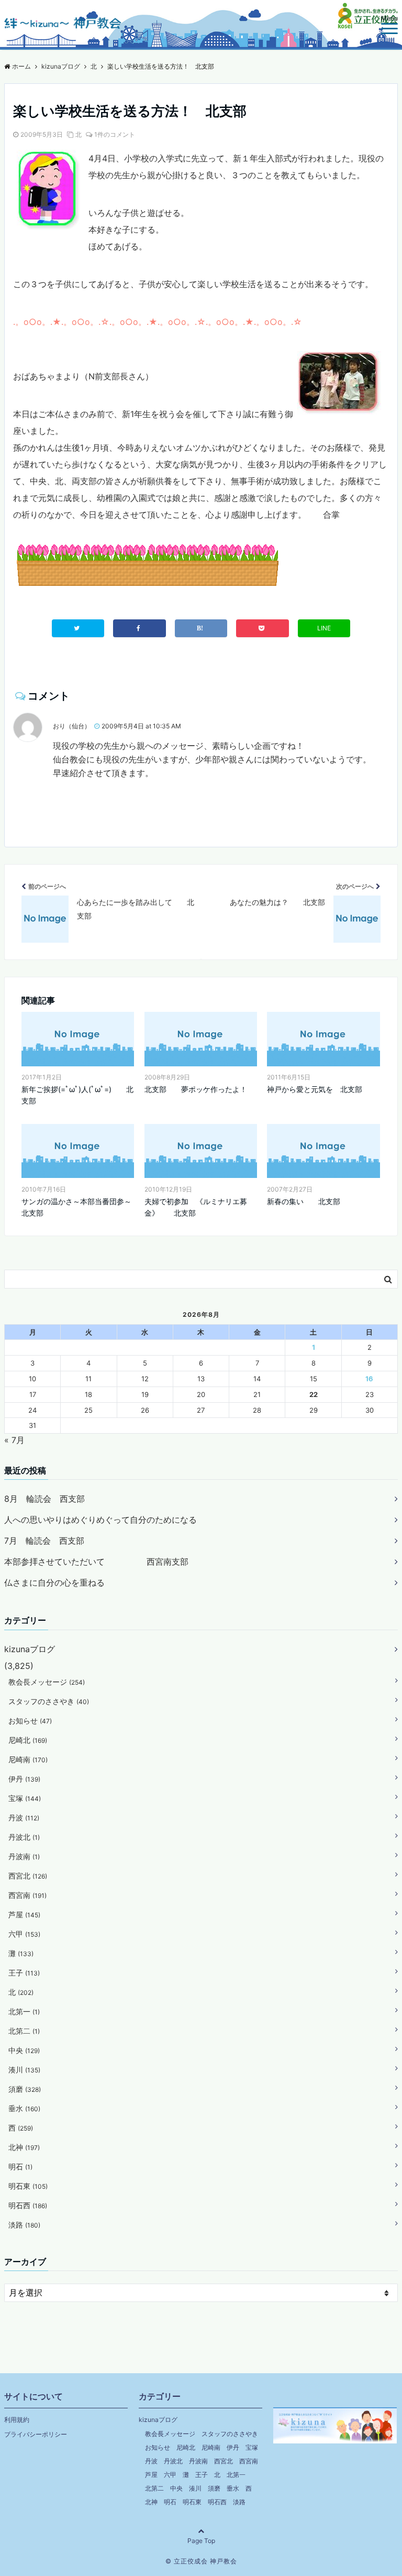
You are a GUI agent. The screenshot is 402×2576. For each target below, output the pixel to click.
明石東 (28, 2186)
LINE (324, 628)
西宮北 (28, 1876)
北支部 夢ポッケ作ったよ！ (196, 1089)
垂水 (24, 2108)
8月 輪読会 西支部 (44, 1499)
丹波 (24, 1818)
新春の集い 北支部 (304, 1201)
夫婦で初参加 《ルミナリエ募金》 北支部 (196, 1207)
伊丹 (24, 1779)
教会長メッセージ (47, 1682)
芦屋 (24, 1914)
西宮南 (27, 1895)
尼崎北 (28, 1740)
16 (369, 1379)
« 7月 (14, 1440)
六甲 (24, 1934)
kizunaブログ (30, 1649)
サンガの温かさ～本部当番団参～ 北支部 (78, 1207)
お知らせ (30, 1721)
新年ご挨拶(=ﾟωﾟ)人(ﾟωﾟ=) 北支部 (77, 1095)
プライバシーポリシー (36, 2434)
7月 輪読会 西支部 (44, 1541)
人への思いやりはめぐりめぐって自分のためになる (100, 1520)
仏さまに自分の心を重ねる (54, 1582)
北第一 (24, 2011)
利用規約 (17, 2420)
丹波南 (24, 1856)
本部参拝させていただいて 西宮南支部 (96, 1562)
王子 (24, 1973)
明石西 (28, 2205)
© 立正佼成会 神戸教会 (201, 2561)
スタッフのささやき (49, 1701)
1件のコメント (115, 134)
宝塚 (25, 1798)
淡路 (24, 2225)
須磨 (25, 2089)
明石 (20, 2166)
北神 (24, 2147)
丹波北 (24, 1837)
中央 (24, 2050)
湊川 (24, 2070)
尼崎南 (28, 1759)
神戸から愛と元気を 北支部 (315, 1089)
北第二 (24, 2031)
